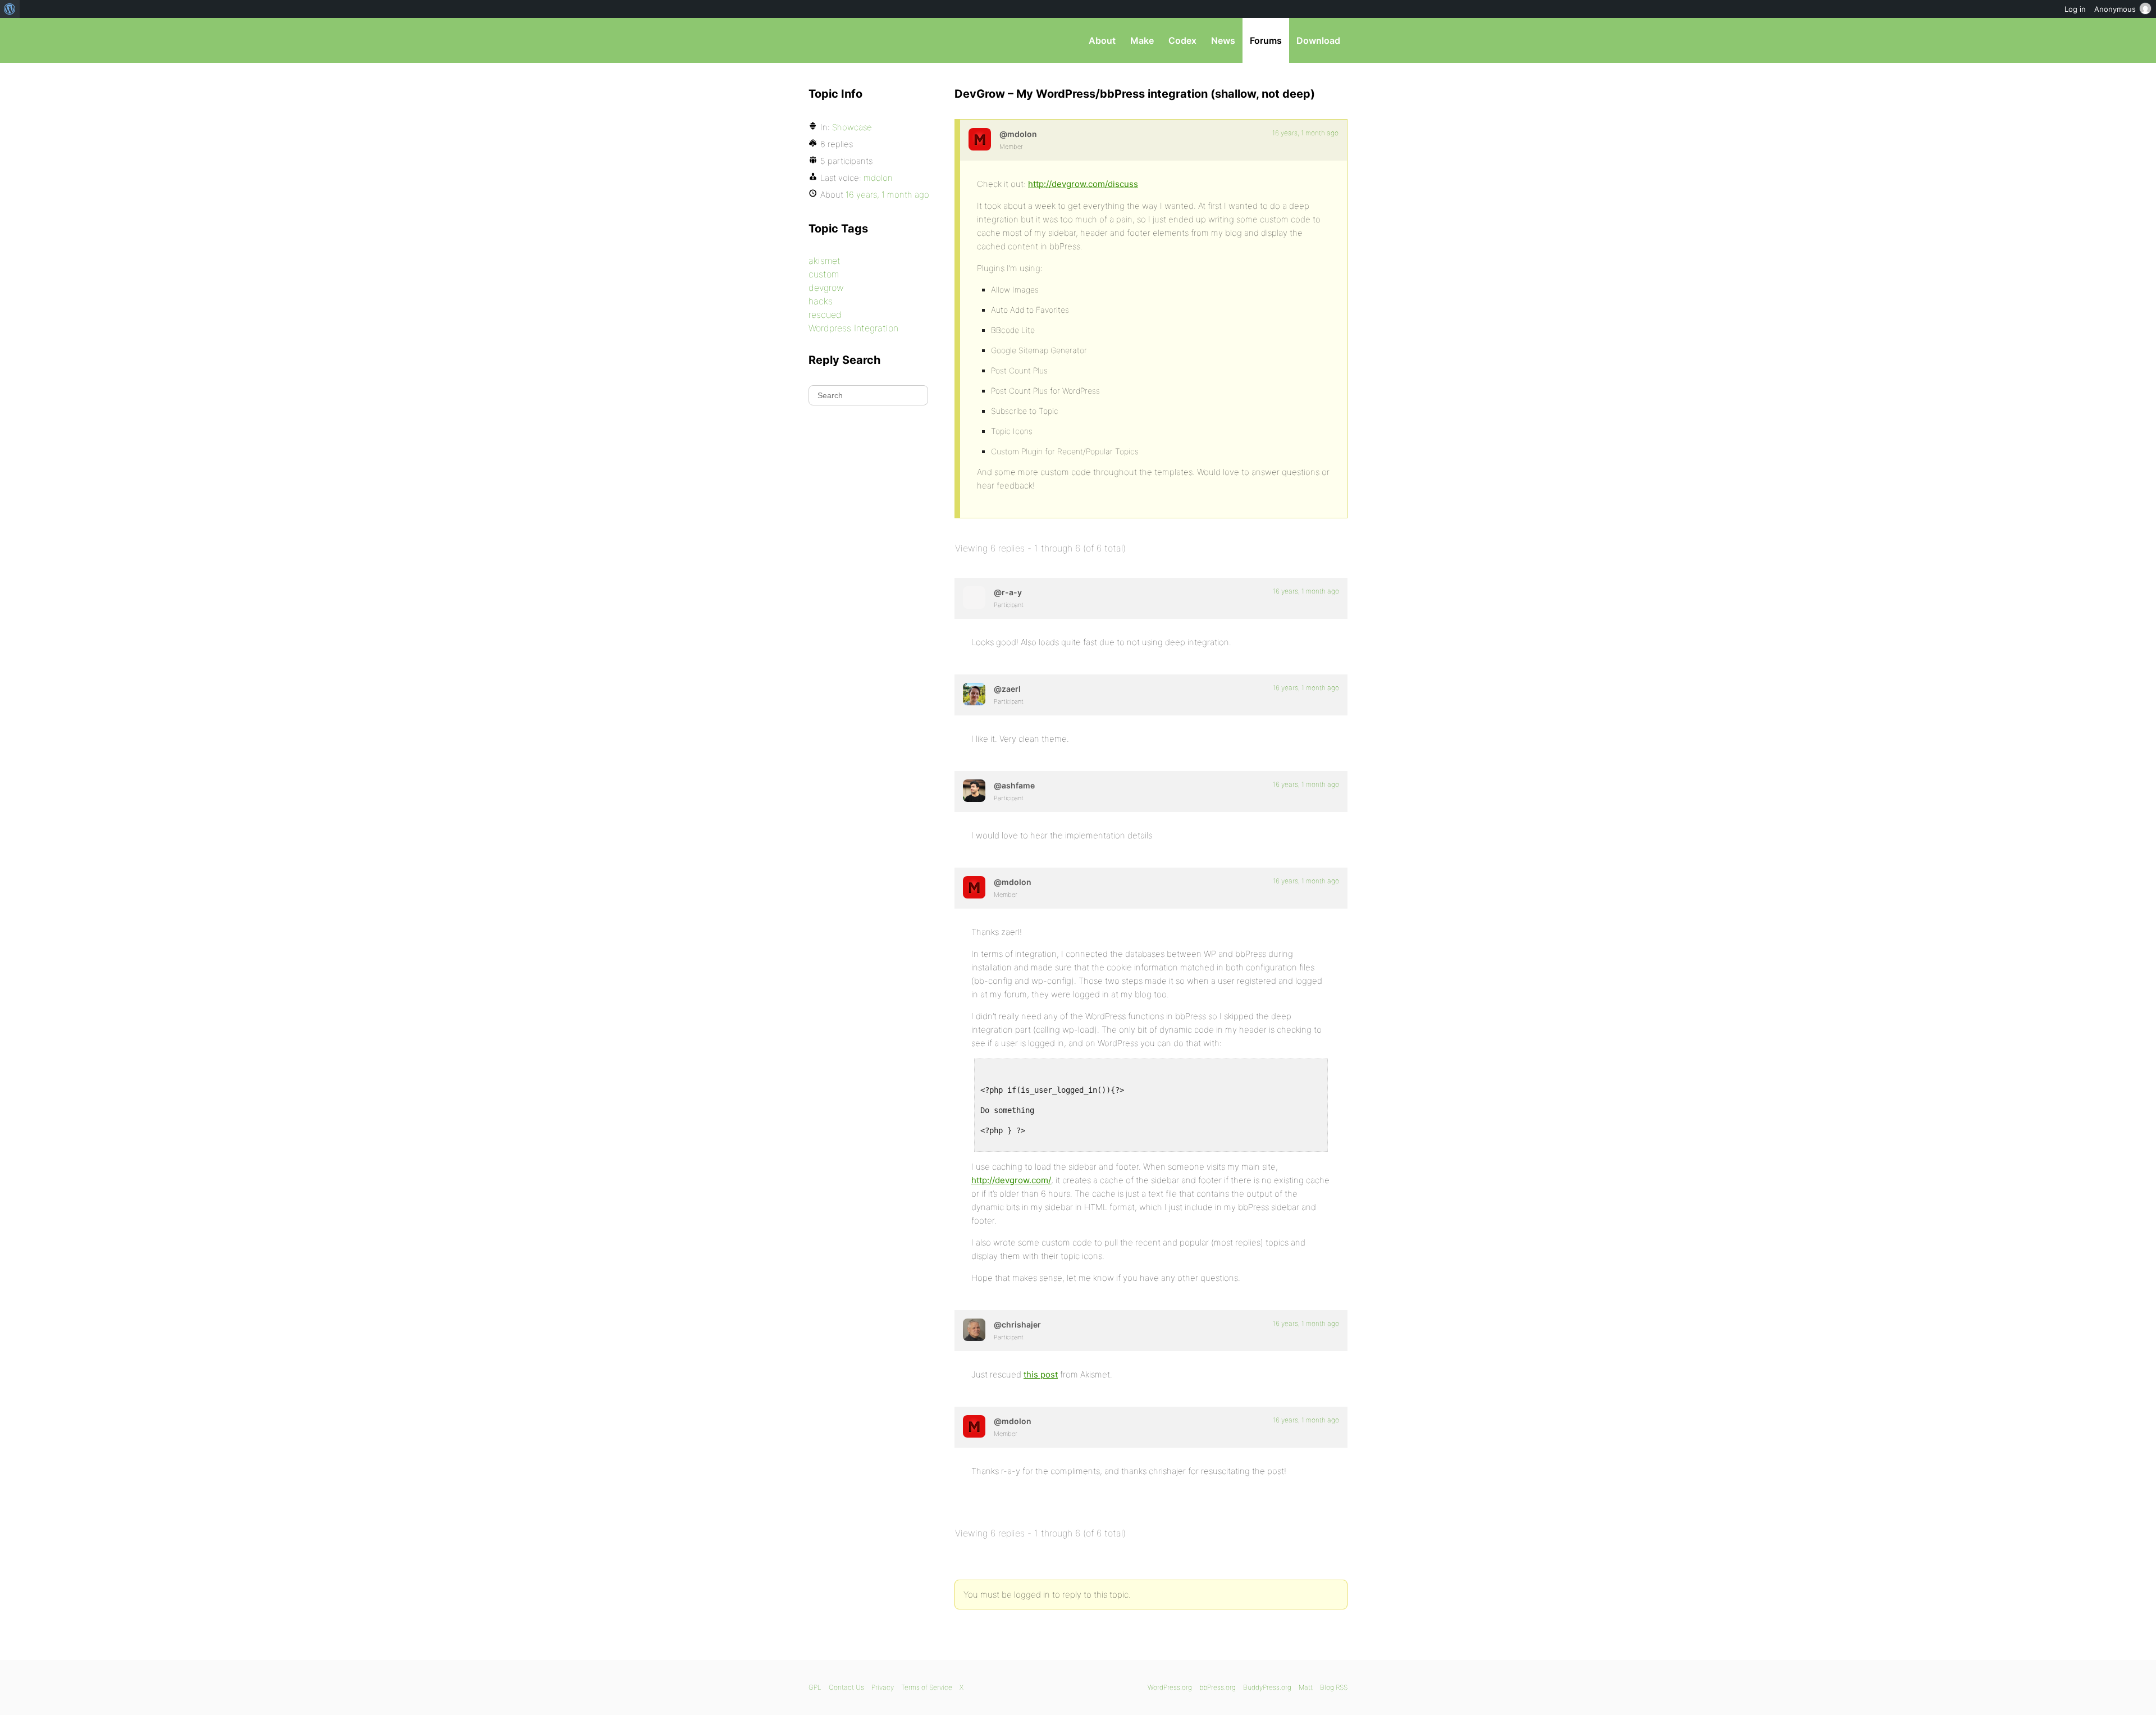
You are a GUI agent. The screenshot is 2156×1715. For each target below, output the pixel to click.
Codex (1182, 40)
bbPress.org (867, 40)
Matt (1306, 1687)
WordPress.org (1170, 1687)
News (1223, 40)
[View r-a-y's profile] (974, 597)
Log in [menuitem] (2075, 9)
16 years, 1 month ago (1305, 133)
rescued (825, 314)
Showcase (852, 127)
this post (1041, 1374)
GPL (815, 1687)
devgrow (826, 288)
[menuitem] (10, 9)
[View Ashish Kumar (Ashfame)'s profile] (974, 791)
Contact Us (846, 1687)
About (1102, 40)
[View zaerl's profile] (974, 694)
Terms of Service (927, 1687)
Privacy (883, 1687)
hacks (821, 301)
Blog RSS (1334, 1687)
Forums (1266, 40)
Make (1142, 40)
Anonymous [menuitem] (2115, 9)
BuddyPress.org (1267, 1687)
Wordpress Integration (853, 328)
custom (824, 274)
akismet (825, 261)
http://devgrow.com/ (1011, 1180)
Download (1318, 40)
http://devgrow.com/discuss (1083, 184)
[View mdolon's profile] (980, 139)
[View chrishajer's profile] (974, 1330)
